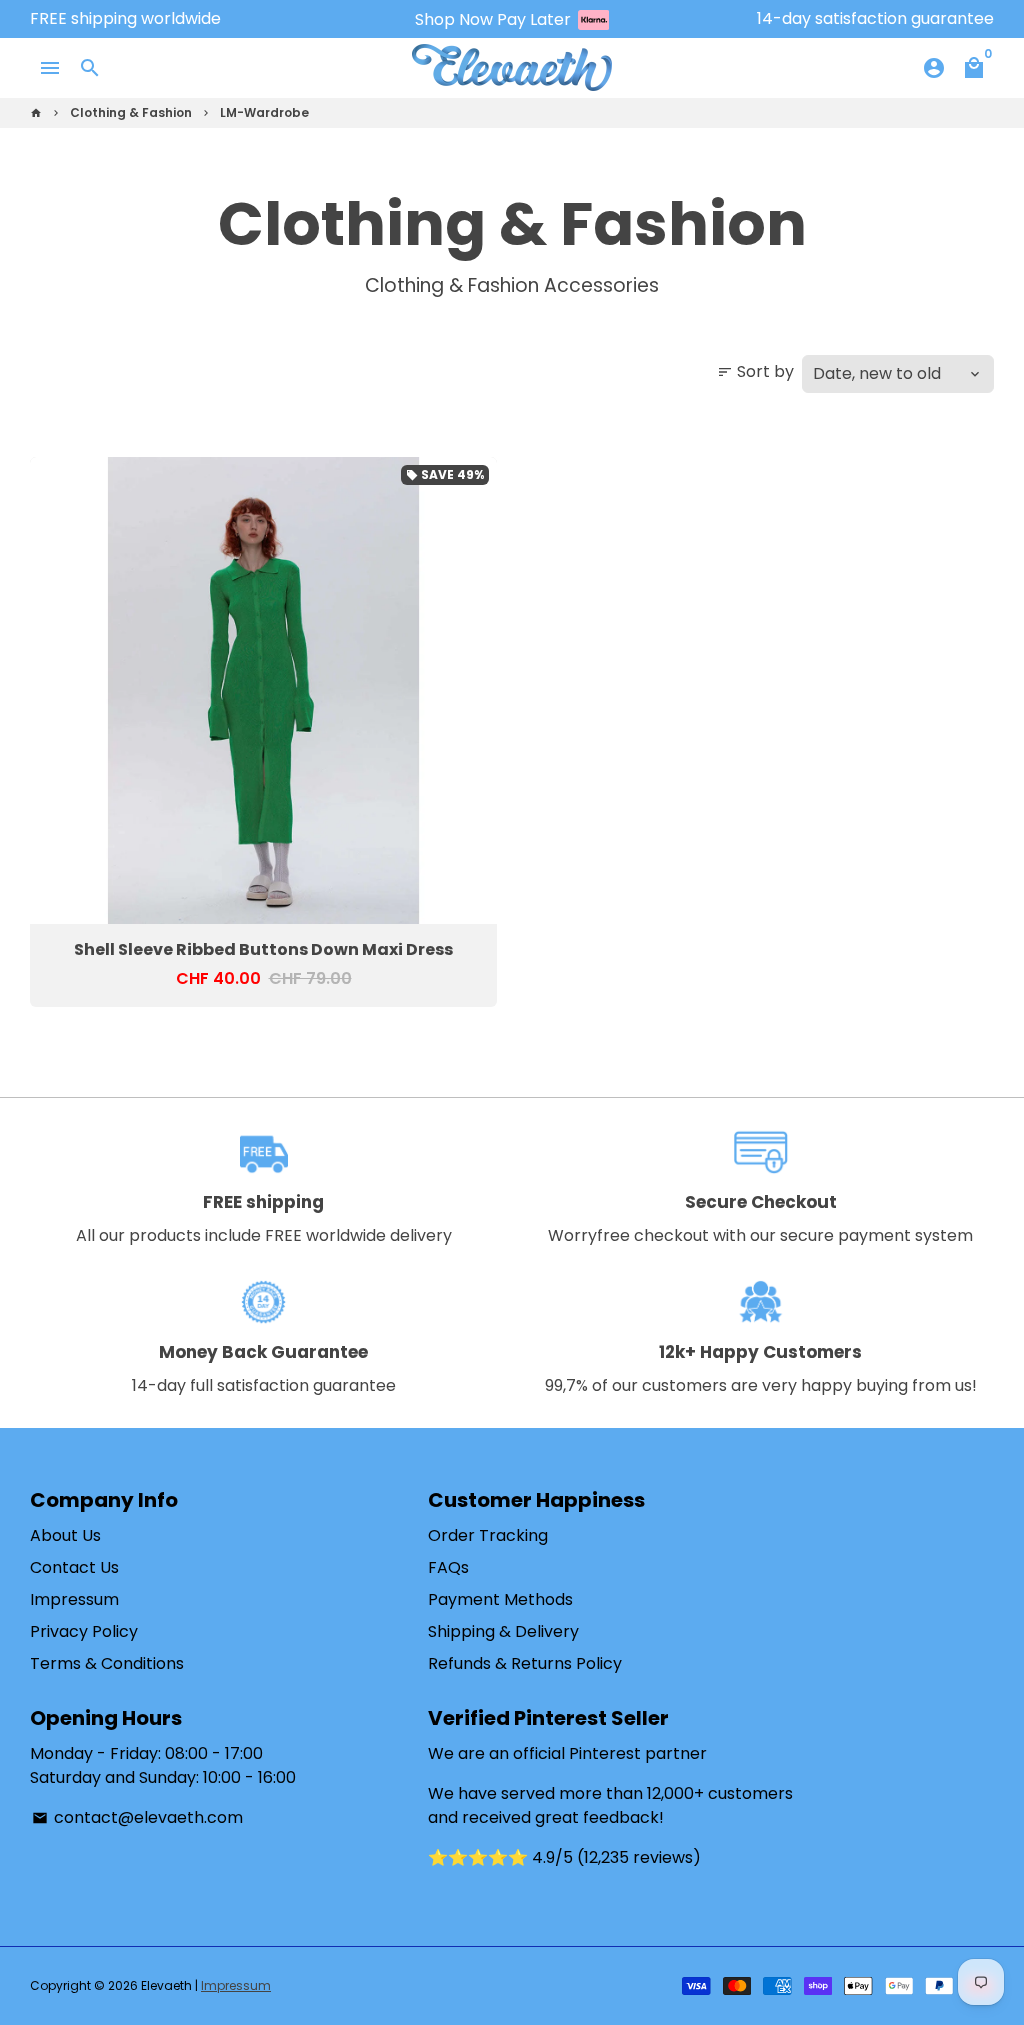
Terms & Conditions (107, 1663)
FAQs (448, 1567)
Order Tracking (488, 1535)
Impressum (74, 1599)
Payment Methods (500, 1599)
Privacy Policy (84, 1631)
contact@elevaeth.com (137, 1817)
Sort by (755, 371)
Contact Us (74, 1567)
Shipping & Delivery (503, 1631)
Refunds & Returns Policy (525, 1663)
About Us (65, 1535)
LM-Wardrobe (264, 112)
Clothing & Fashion (131, 112)
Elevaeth (166, 1985)
